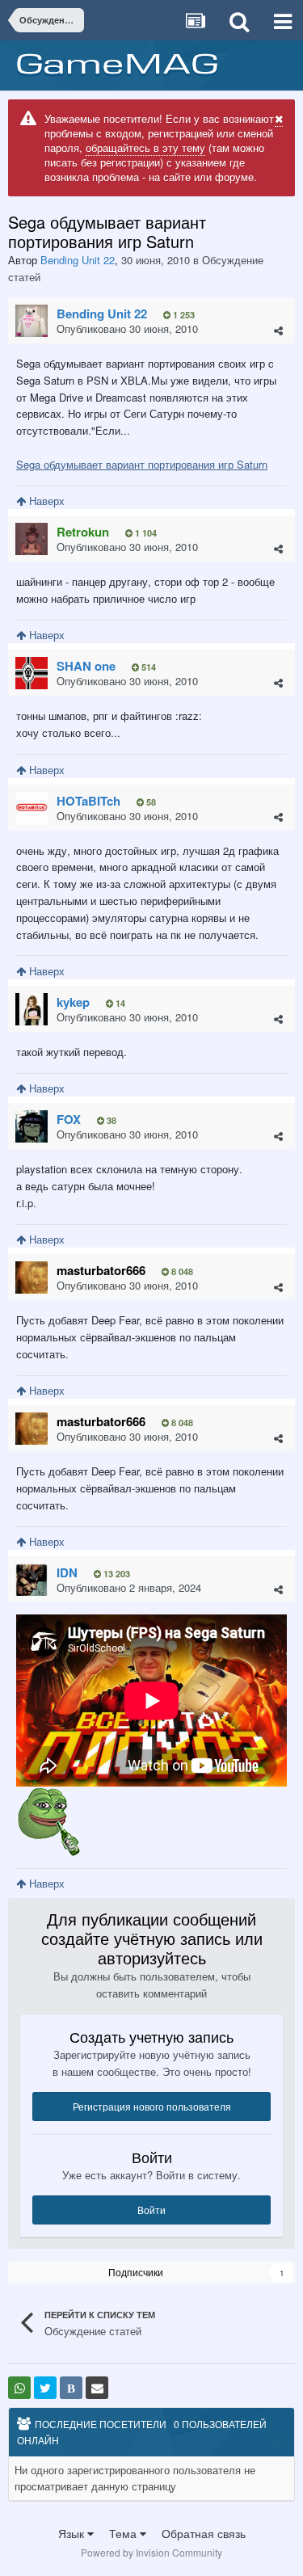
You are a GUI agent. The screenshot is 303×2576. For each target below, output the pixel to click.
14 (119, 1003)
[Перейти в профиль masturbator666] (32, 1277)
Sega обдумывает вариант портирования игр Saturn (142, 464)
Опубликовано (127, 328)
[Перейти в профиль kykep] (32, 1009)
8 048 (181, 1271)
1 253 (183, 315)
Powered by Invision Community (151, 2552)
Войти (151, 2210)
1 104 (145, 533)
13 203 (116, 1574)
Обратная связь (204, 2533)
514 (147, 667)
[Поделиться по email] (97, 2388)
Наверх (45, 501)
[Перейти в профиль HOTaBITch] (32, 808)
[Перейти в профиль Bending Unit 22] (32, 321)
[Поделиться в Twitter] (45, 2388)
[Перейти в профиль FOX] (32, 1126)
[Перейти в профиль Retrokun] (32, 539)
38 (110, 1120)
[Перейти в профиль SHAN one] (32, 673)
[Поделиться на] (19, 2388)
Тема (124, 2533)
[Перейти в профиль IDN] (32, 1580)
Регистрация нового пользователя (152, 2106)
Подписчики (136, 2272)
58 (150, 802)
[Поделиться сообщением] (278, 330)
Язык (73, 2533)
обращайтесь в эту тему (145, 147)
